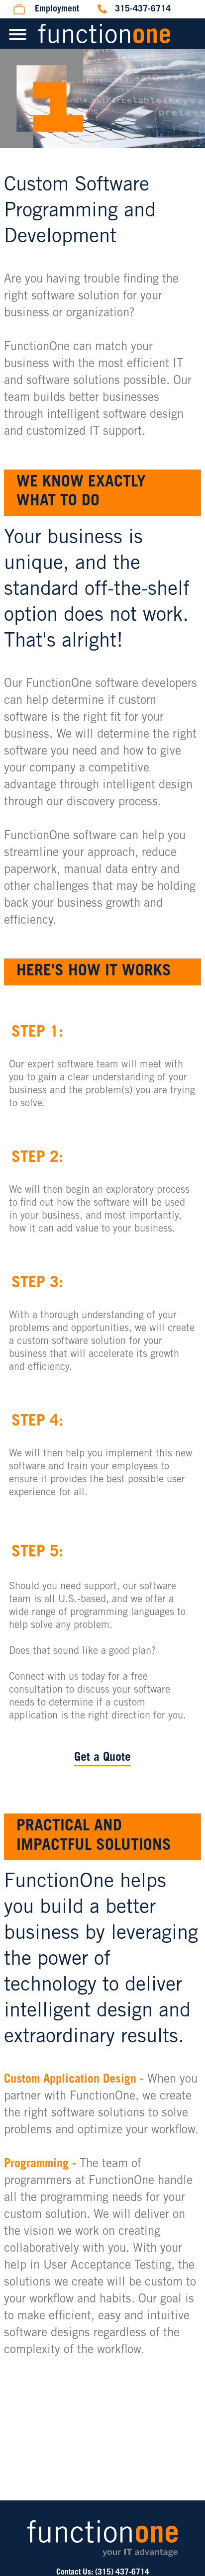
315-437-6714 (143, 9)
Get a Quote (102, 1758)
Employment (57, 9)
